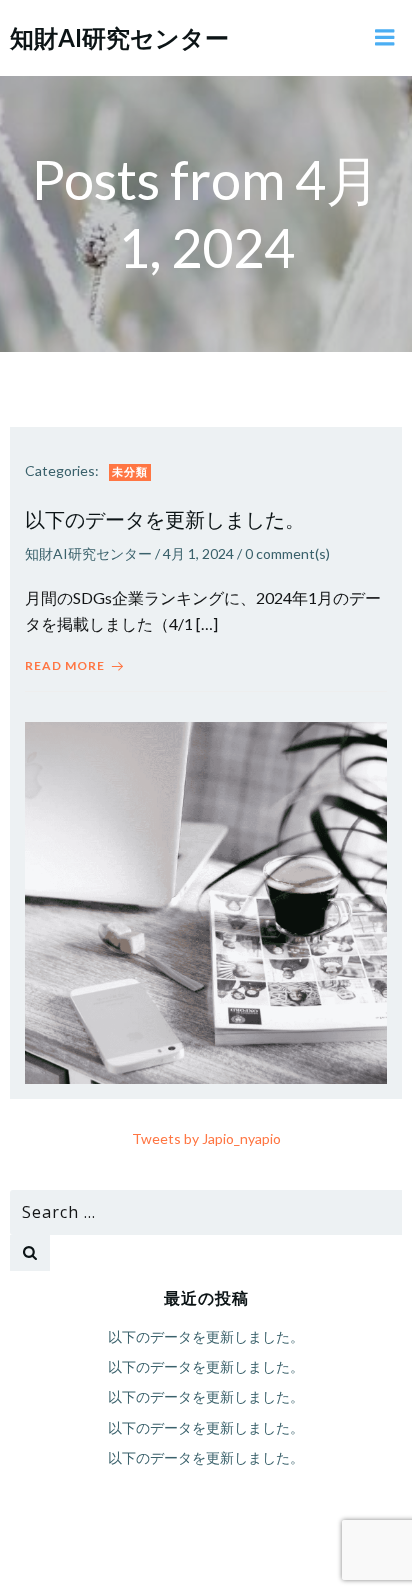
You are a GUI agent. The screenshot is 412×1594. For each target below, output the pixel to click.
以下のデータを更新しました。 (206, 1336)
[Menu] (385, 38)
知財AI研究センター (88, 553)
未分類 (130, 471)
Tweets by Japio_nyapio (206, 1138)
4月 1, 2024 (198, 553)
